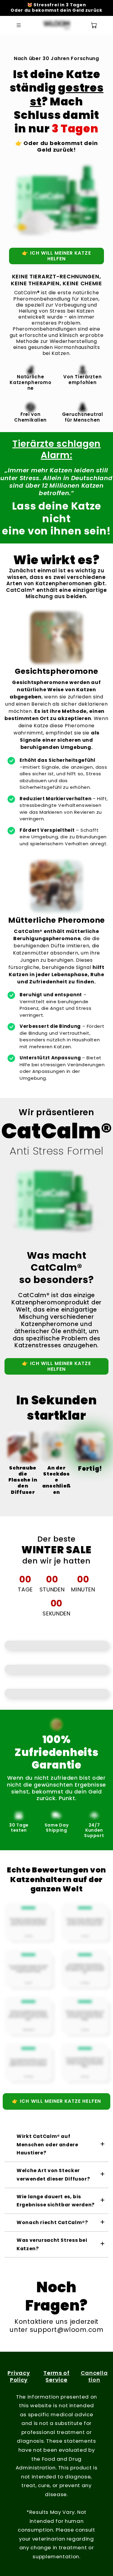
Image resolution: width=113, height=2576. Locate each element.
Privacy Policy (19, 2376)
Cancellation (94, 2376)
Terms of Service (56, 2376)
